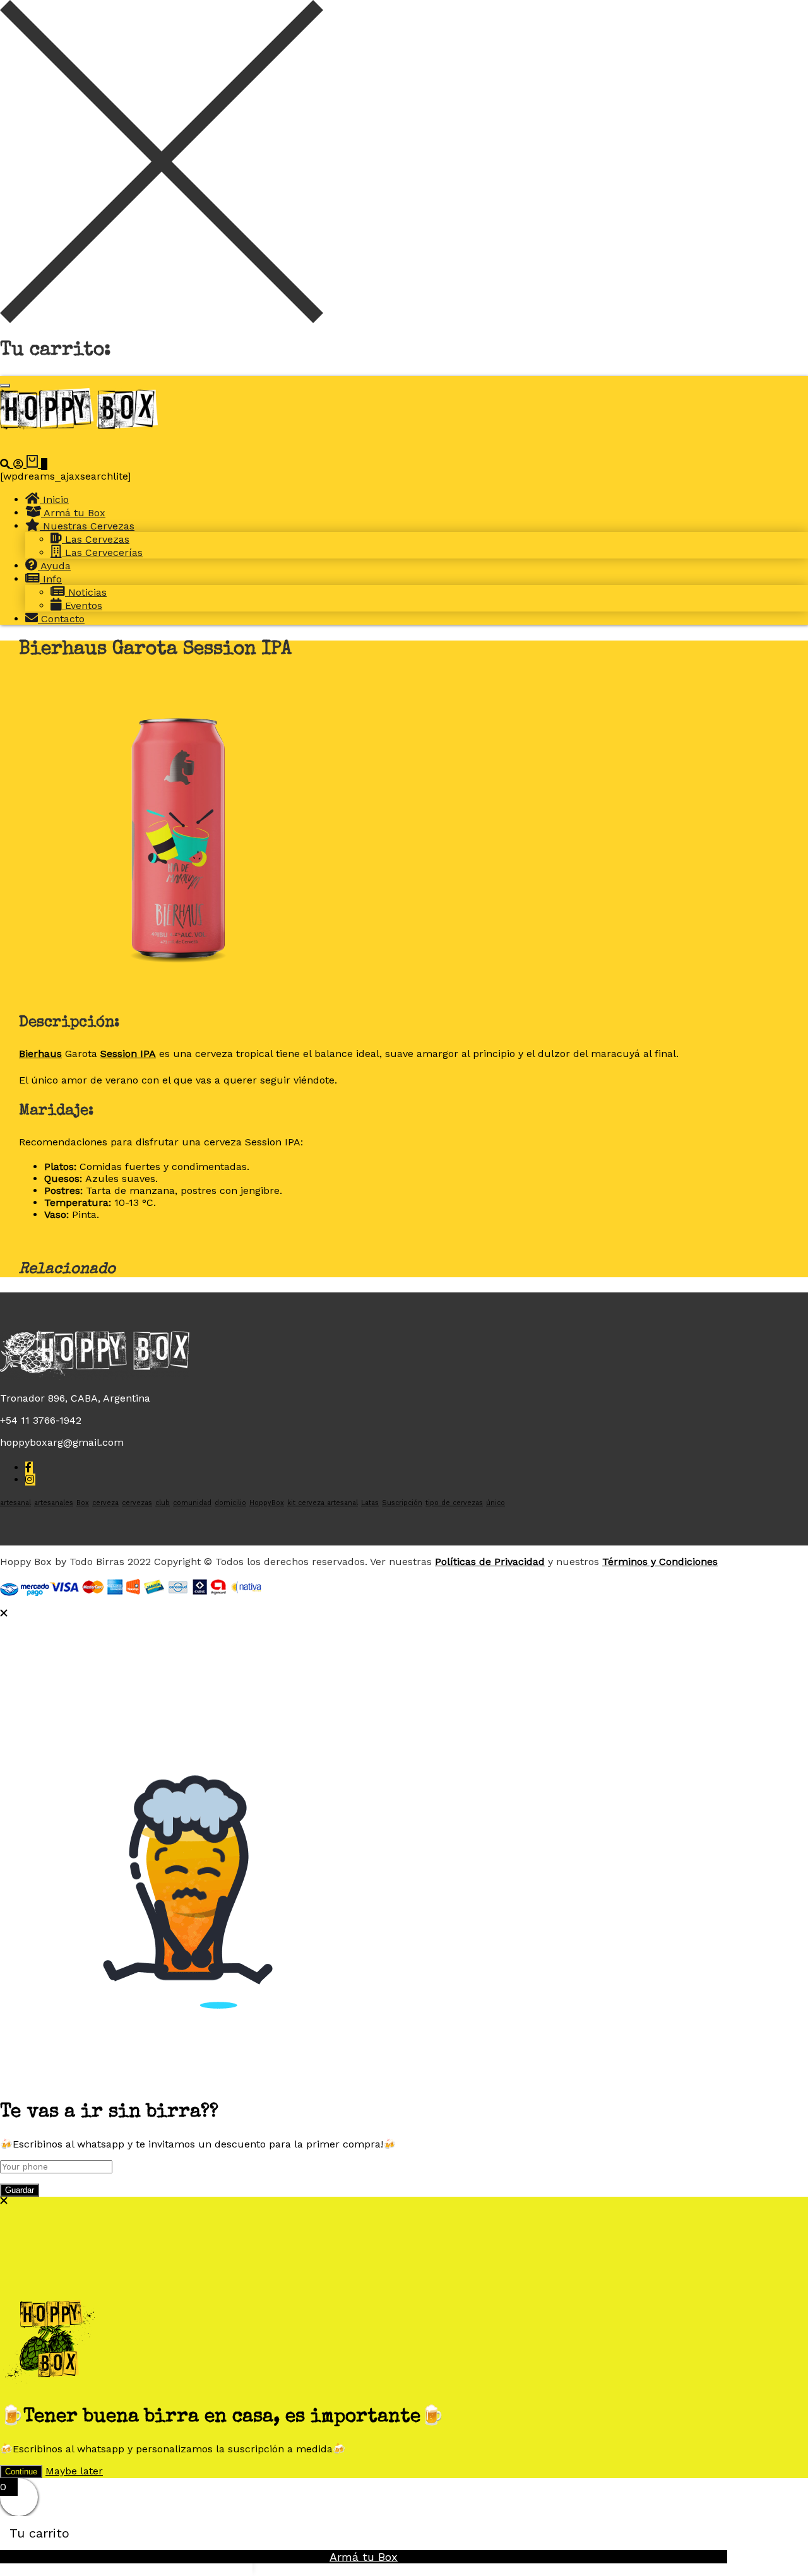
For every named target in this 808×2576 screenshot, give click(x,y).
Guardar (20, 2190)
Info (51, 579)
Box (83, 1503)
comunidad (192, 1503)
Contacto (61, 619)
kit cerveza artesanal (323, 1503)
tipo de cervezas (454, 1503)
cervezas (137, 1503)
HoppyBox (267, 1503)
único (496, 1503)
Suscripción (402, 1503)
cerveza (105, 1503)
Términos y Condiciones (660, 1562)
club (163, 1503)
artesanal (15, 1503)
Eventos (82, 606)
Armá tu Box (73, 513)
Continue (21, 2472)
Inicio (54, 499)
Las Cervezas (96, 539)
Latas (370, 1503)
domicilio (230, 1503)
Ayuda (54, 566)
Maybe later (74, 2471)
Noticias (86, 592)
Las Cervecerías (102, 552)
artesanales (54, 1503)
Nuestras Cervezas (87, 526)
